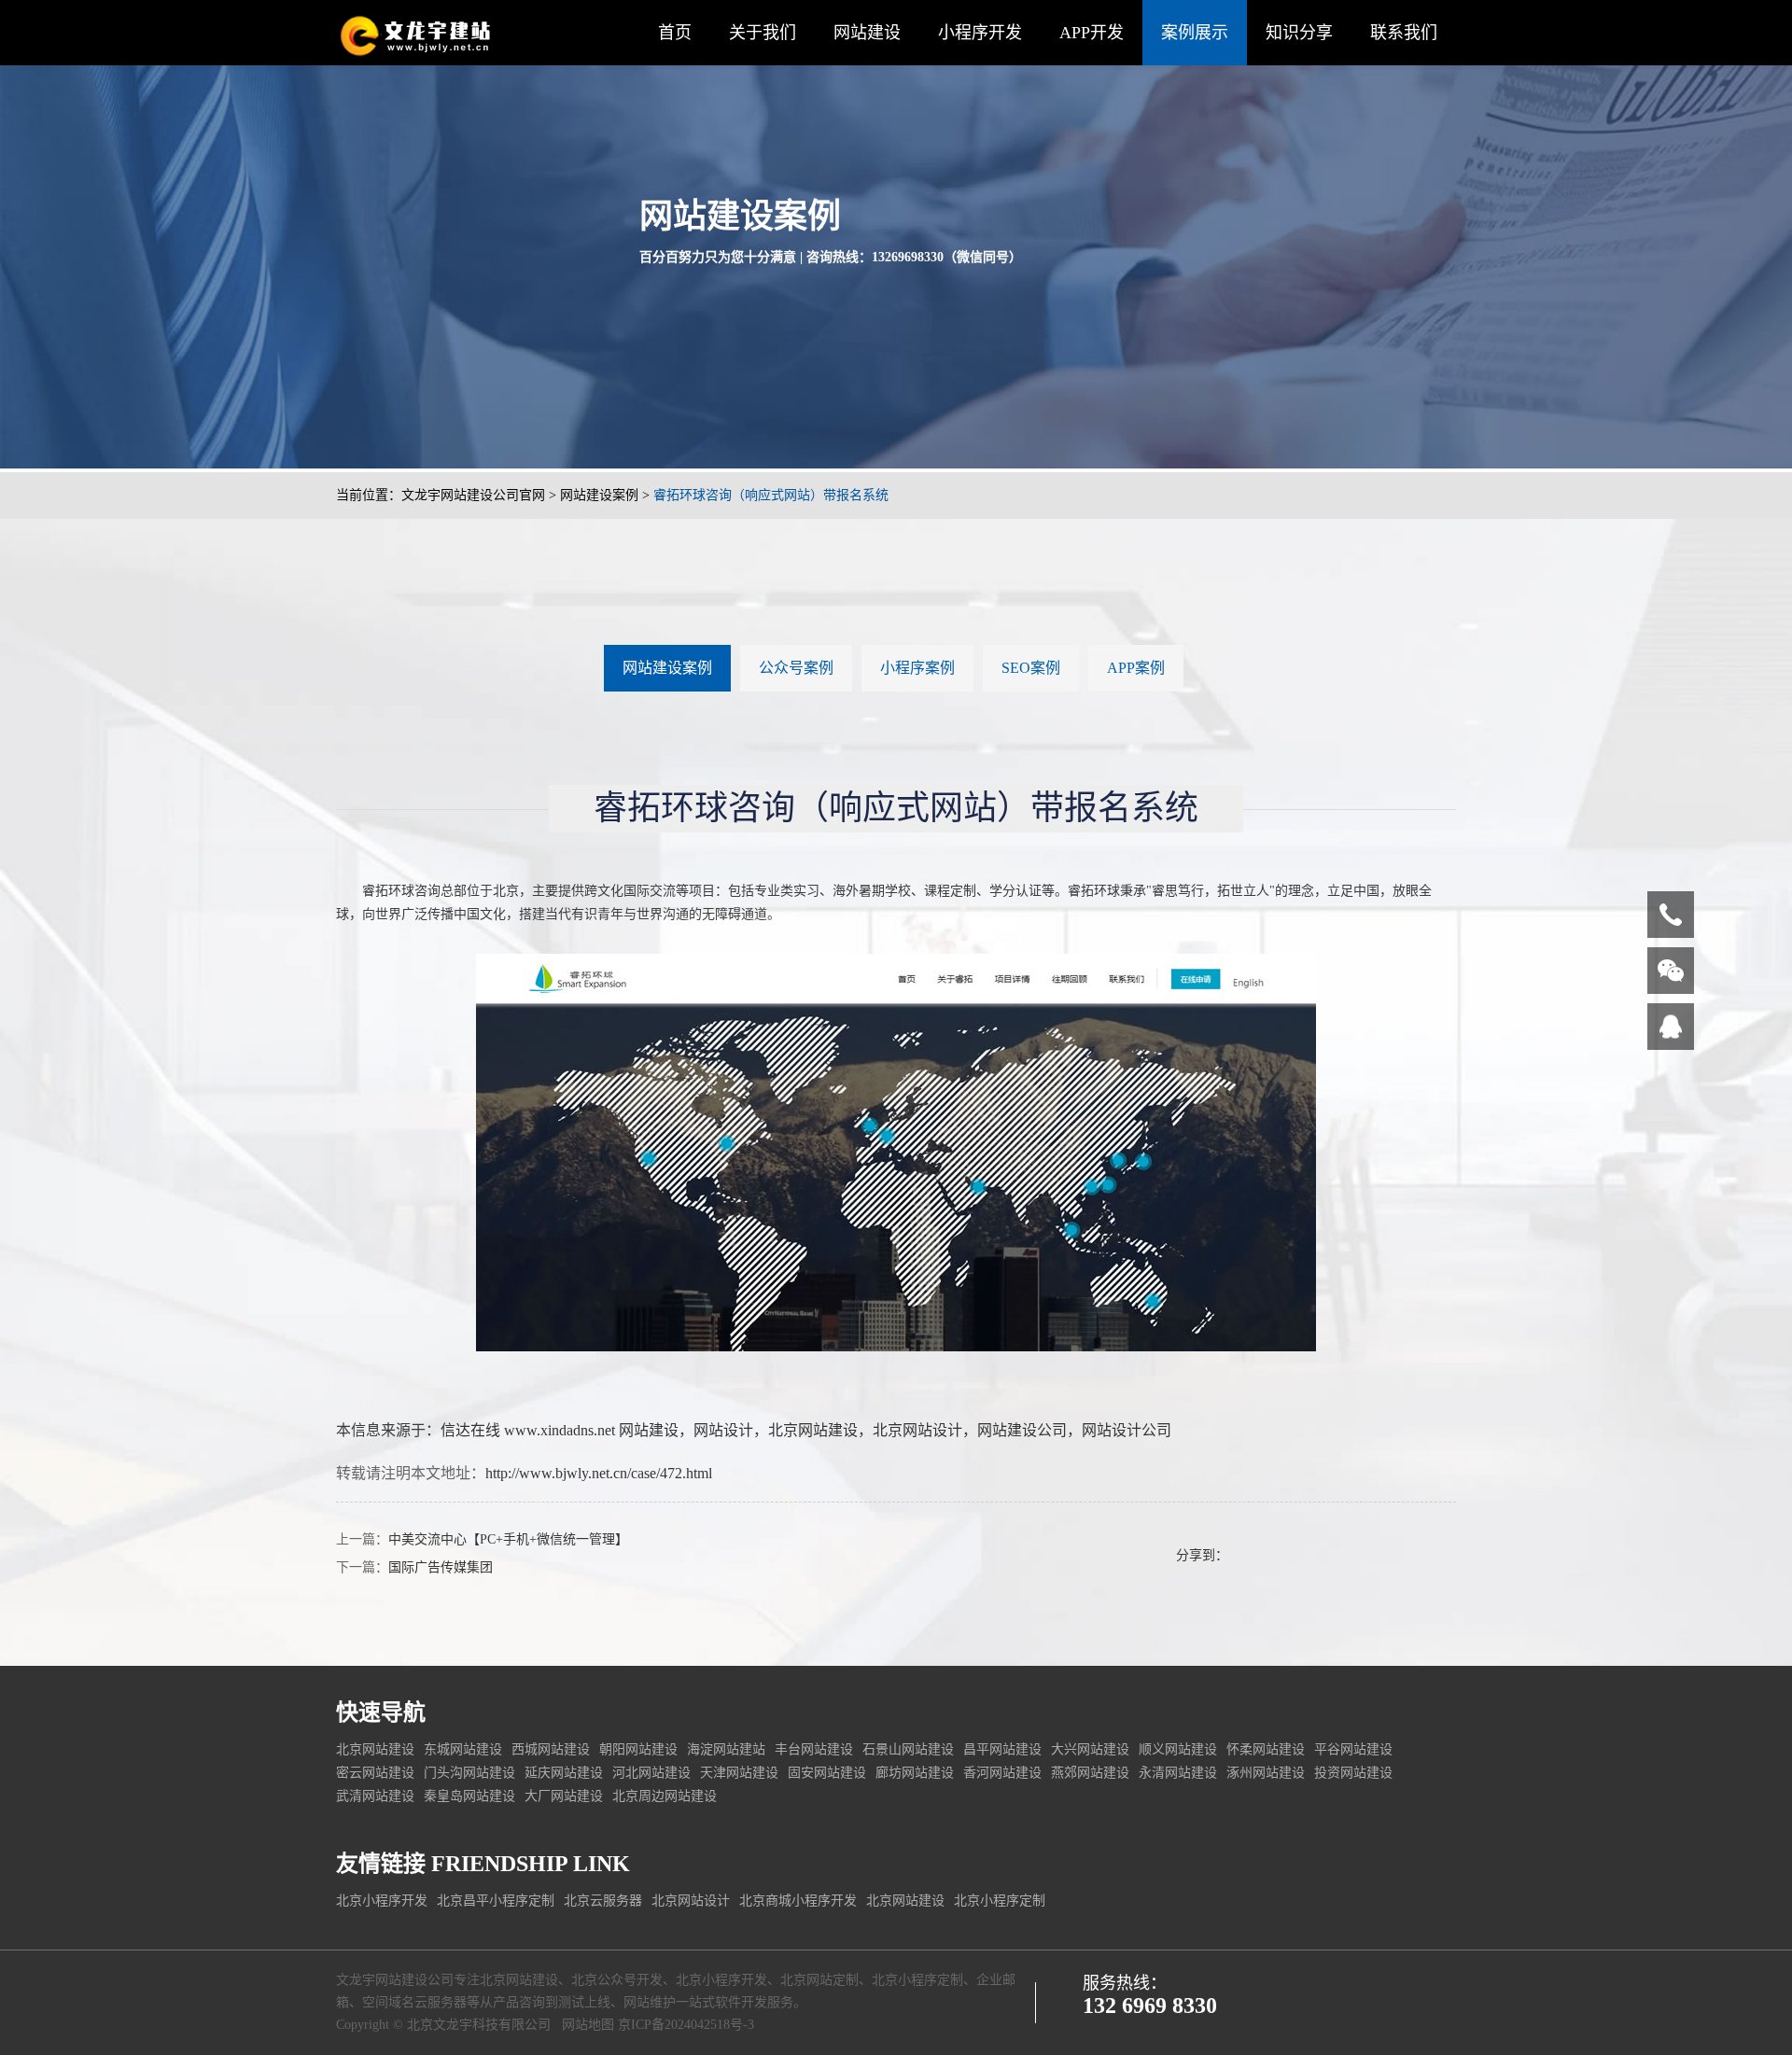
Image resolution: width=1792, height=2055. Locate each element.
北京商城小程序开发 (798, 1901)
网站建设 (867, 33)
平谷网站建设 (1353, 1749)
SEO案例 (1031, 668)
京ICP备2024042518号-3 (686, 2025)
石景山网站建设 (908, 1749)
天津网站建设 (739, 1773)
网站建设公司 (1022, 1430)
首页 (675, 33)
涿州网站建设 (1266, 1773)
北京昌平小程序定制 (496, 1901)
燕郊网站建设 (1090, 1773)
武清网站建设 (375, 1796)
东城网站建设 (463, 1749)
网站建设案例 (599, 495)
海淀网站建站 (726, 1749)
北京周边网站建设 (665, 1796)
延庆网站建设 (564, 1773)
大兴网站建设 (1090, 1749)
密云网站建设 (375, 1773)
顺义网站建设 (1178, 1749)
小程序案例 (917, 668)
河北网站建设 (651, 1773)
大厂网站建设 (564, 1796)
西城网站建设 (551, 1749)
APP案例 (1136, 668)
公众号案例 (796, 668)
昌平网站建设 (1002, 1749)
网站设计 (723, 1430)
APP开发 (1092, 33)
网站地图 (588, 2025)
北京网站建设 (813, 1430)
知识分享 (1299, 33)
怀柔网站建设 (1266, 1749)
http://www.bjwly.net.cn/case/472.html (599, 1473)
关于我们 (763, 33)
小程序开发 (980, 33)
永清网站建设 (1178, 1773)
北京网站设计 (917, 1430)
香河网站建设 (1002, 1773)
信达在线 (470, 1430)
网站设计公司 (1127, 1430)
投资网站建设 (1353, 1773)
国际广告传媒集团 (441, 1567)
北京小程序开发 (382, 1901)
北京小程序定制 (1000, 1901)
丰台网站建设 (814, 1749)
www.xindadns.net (560, 1430)
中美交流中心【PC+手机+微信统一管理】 (508, 1539)
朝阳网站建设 (638, 1749)
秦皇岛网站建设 (469, 1796)
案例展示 (1195, 33)
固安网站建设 (827, 1773)
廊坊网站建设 (915, 1773)
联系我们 (1404, 33)
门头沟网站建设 (469, 1773)
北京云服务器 (603, 1901)
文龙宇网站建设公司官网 (473, 495)
